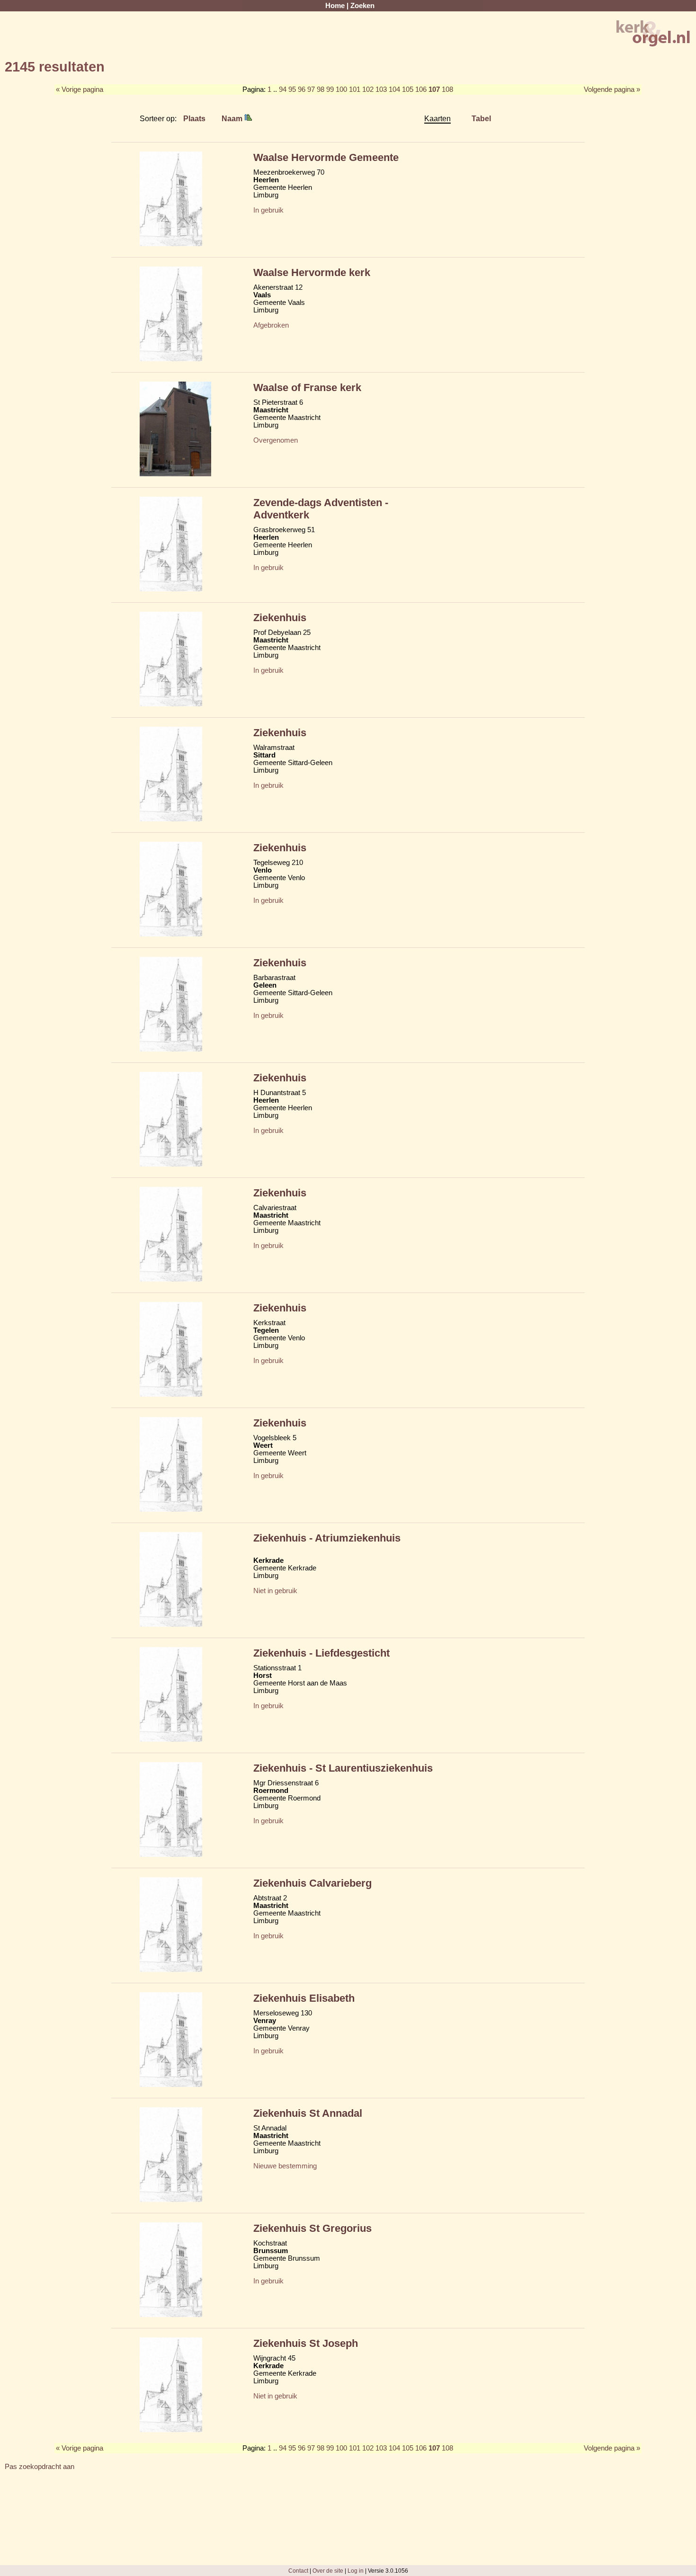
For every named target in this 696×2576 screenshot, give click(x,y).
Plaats (194, 118)
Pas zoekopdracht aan (40, 2467)
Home (335, 6)
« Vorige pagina (80, 89)
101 (355, 89)
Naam (233, 118)
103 (381, 89)
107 (434, 89)
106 (421, 89)
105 (408, 89)
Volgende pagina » (612, 89)
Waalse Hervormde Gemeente (326, 157)
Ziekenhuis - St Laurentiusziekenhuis (343, 1768)
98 (321, 89)
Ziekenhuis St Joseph (306, 2343)
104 (394, 89)
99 (330, 89)
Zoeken (362, 6)
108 (447, 89)
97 (311, 89)
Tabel (481, 118)
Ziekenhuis (280, 618)
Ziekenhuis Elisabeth (304, 1998)
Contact (298, 2571)
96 (302, 89)
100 (341, 89)
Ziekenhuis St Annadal (308, 2113)
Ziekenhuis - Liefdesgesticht (321, 1653)
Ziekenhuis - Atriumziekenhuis (327, 1538)
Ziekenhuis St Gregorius (312, 2228)
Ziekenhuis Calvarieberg (312, 1883)
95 (292, 89)
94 (283, 89)
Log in (356, 2571)
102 (368, 89)
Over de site (328, 2571)
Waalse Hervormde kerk (312, 272)
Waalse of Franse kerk (307, 388)
